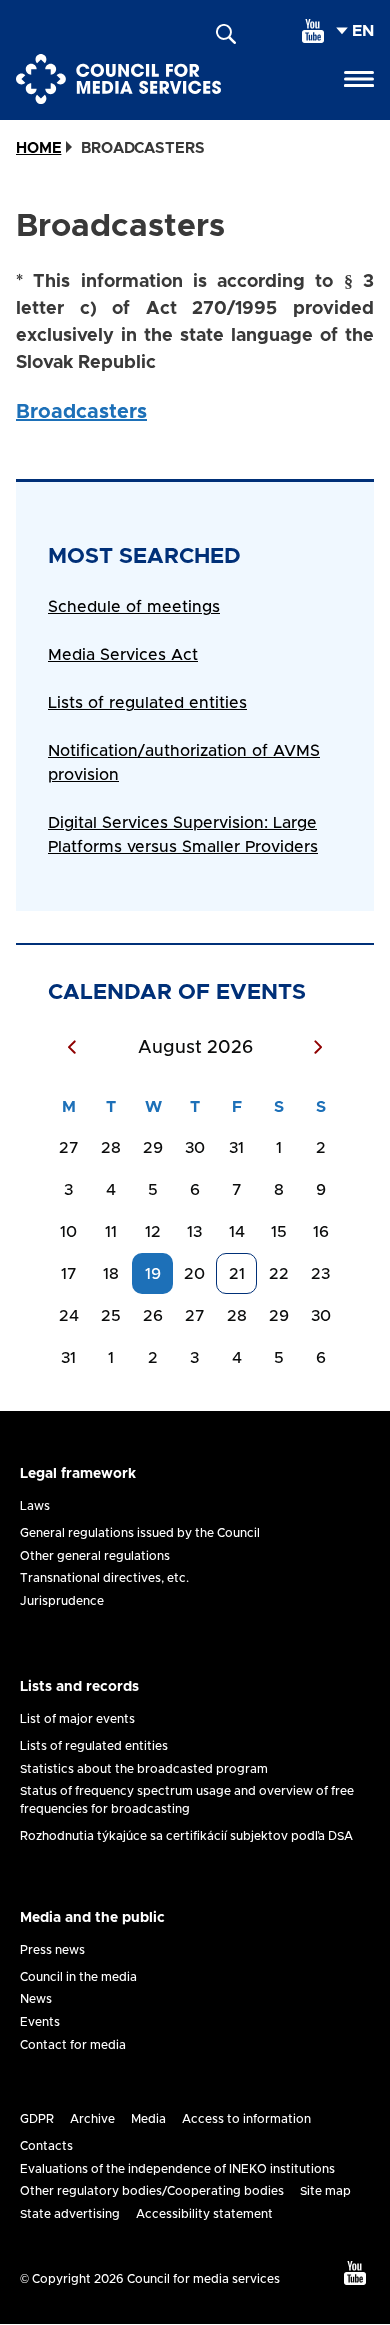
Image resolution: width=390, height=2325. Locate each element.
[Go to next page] (318, 1049)
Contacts (46, 2146)
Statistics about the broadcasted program (144, 1769)
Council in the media (78, 1977)
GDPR (37, 2119)
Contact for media (73, 2045)
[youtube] (313, 31)
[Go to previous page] (72, 1049)
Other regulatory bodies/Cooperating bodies (152, 2191)
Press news (52, 1950)
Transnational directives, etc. (104, 1578)
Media (148, 2119)
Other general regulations (95, 1556)
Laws (35, 1506)
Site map (325, 2191)
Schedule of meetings (134, 607)
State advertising (70, 2214)
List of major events (77, 1719)
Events (40, 2022)
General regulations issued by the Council (140, 1533)
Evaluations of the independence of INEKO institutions (177, 2169)
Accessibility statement (204, 2214)
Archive (92, 2119)
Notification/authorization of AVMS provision (184, 763)
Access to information (246, 2119)
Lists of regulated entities (147, 703)
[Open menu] (359, 79)
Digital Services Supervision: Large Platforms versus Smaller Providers (183, 835)
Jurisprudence (62, 1601)
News (36, 1999)
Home (38, 148)
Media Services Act (123, 655)
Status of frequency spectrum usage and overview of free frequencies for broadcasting (187, 1800)
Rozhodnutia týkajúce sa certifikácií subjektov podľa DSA (186, 1836)
